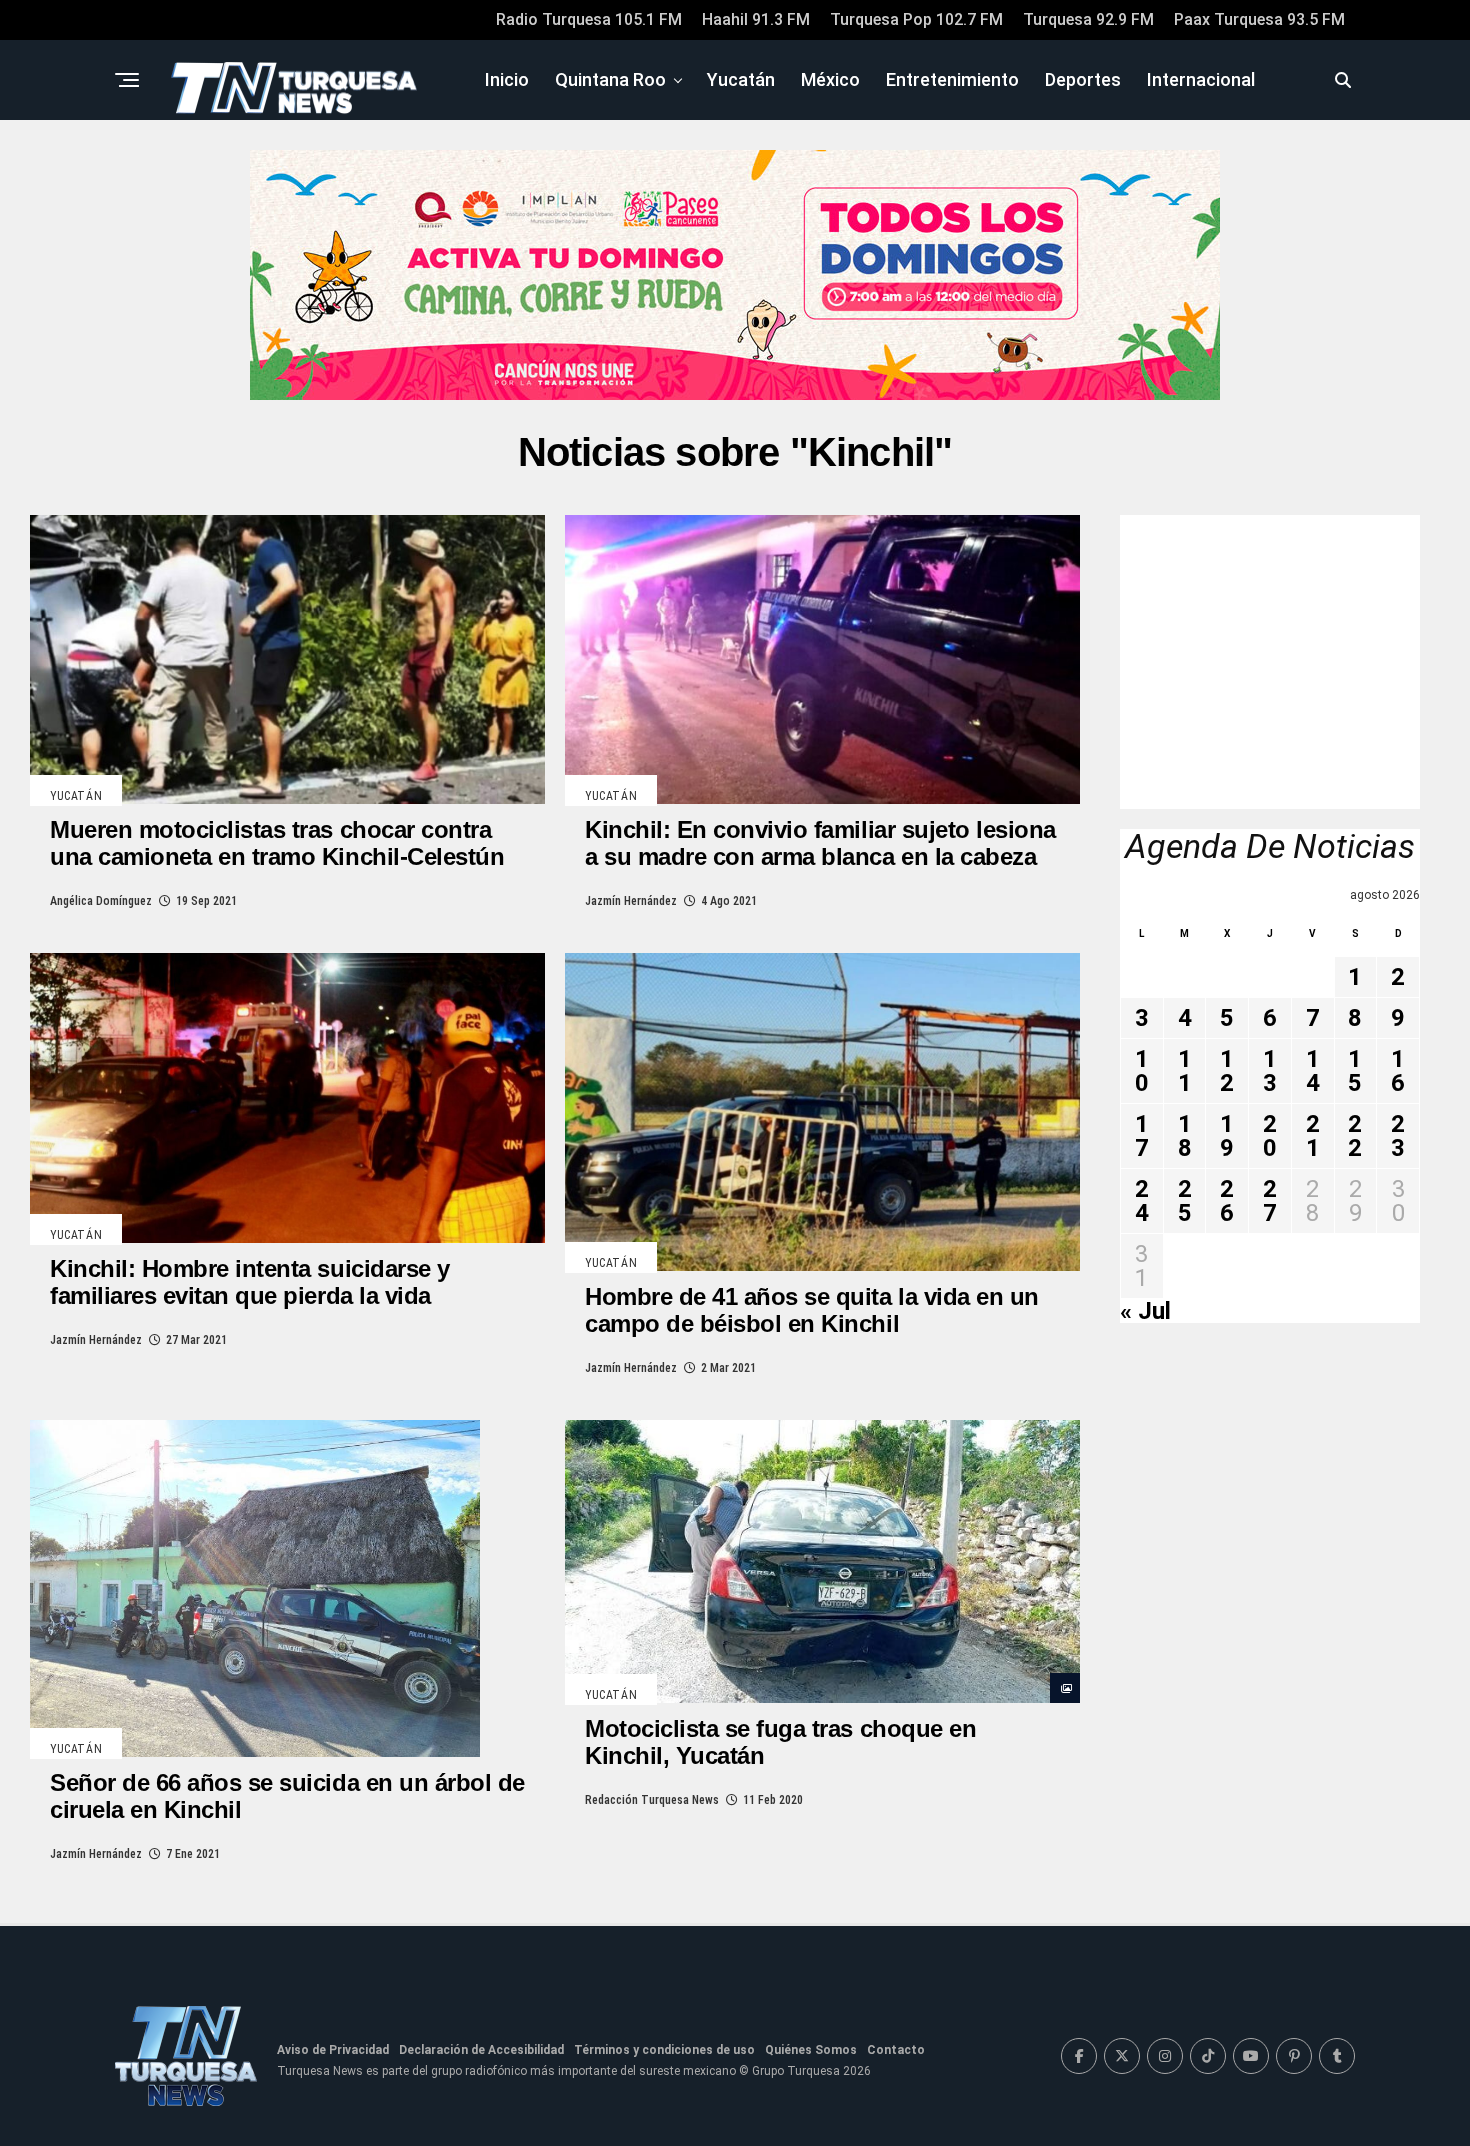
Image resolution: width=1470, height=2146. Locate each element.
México (830, 79)
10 (1142, 1071)
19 (1227, 1136)
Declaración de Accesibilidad (481, 2050)
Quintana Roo (610, 79)
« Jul (1145, 1311)
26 (1227, 1201)
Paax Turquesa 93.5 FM (1259, 19)
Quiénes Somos (811, 2050)
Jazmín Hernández (631, 901)
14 (1313, 1071)
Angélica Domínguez (101, 901)
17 (1142, 1136)
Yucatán (741, 79)
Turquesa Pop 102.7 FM (916, 19)
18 (1185, 1136)
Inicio (507, 79)
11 (1185, 1071)
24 (1142, 1201)
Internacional (1201, 79)
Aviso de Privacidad (333, 2050)
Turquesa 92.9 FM (1088, 19)
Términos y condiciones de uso (664, 2050)
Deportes (1083, 79)
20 (1270, 1136)
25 (1185, 1201)
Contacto (896, 2050)
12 (1227, 1071)
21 (1313, 1136)
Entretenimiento (952, 79)
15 (1355, 1071)
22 (1355, 1136)
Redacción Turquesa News (652, 1800)
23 (1398, 1136)
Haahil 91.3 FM (756, 19)
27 (1270, 1201)
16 (1398, 1071)
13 (1270, 1071)
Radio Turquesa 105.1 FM (589, 19)
